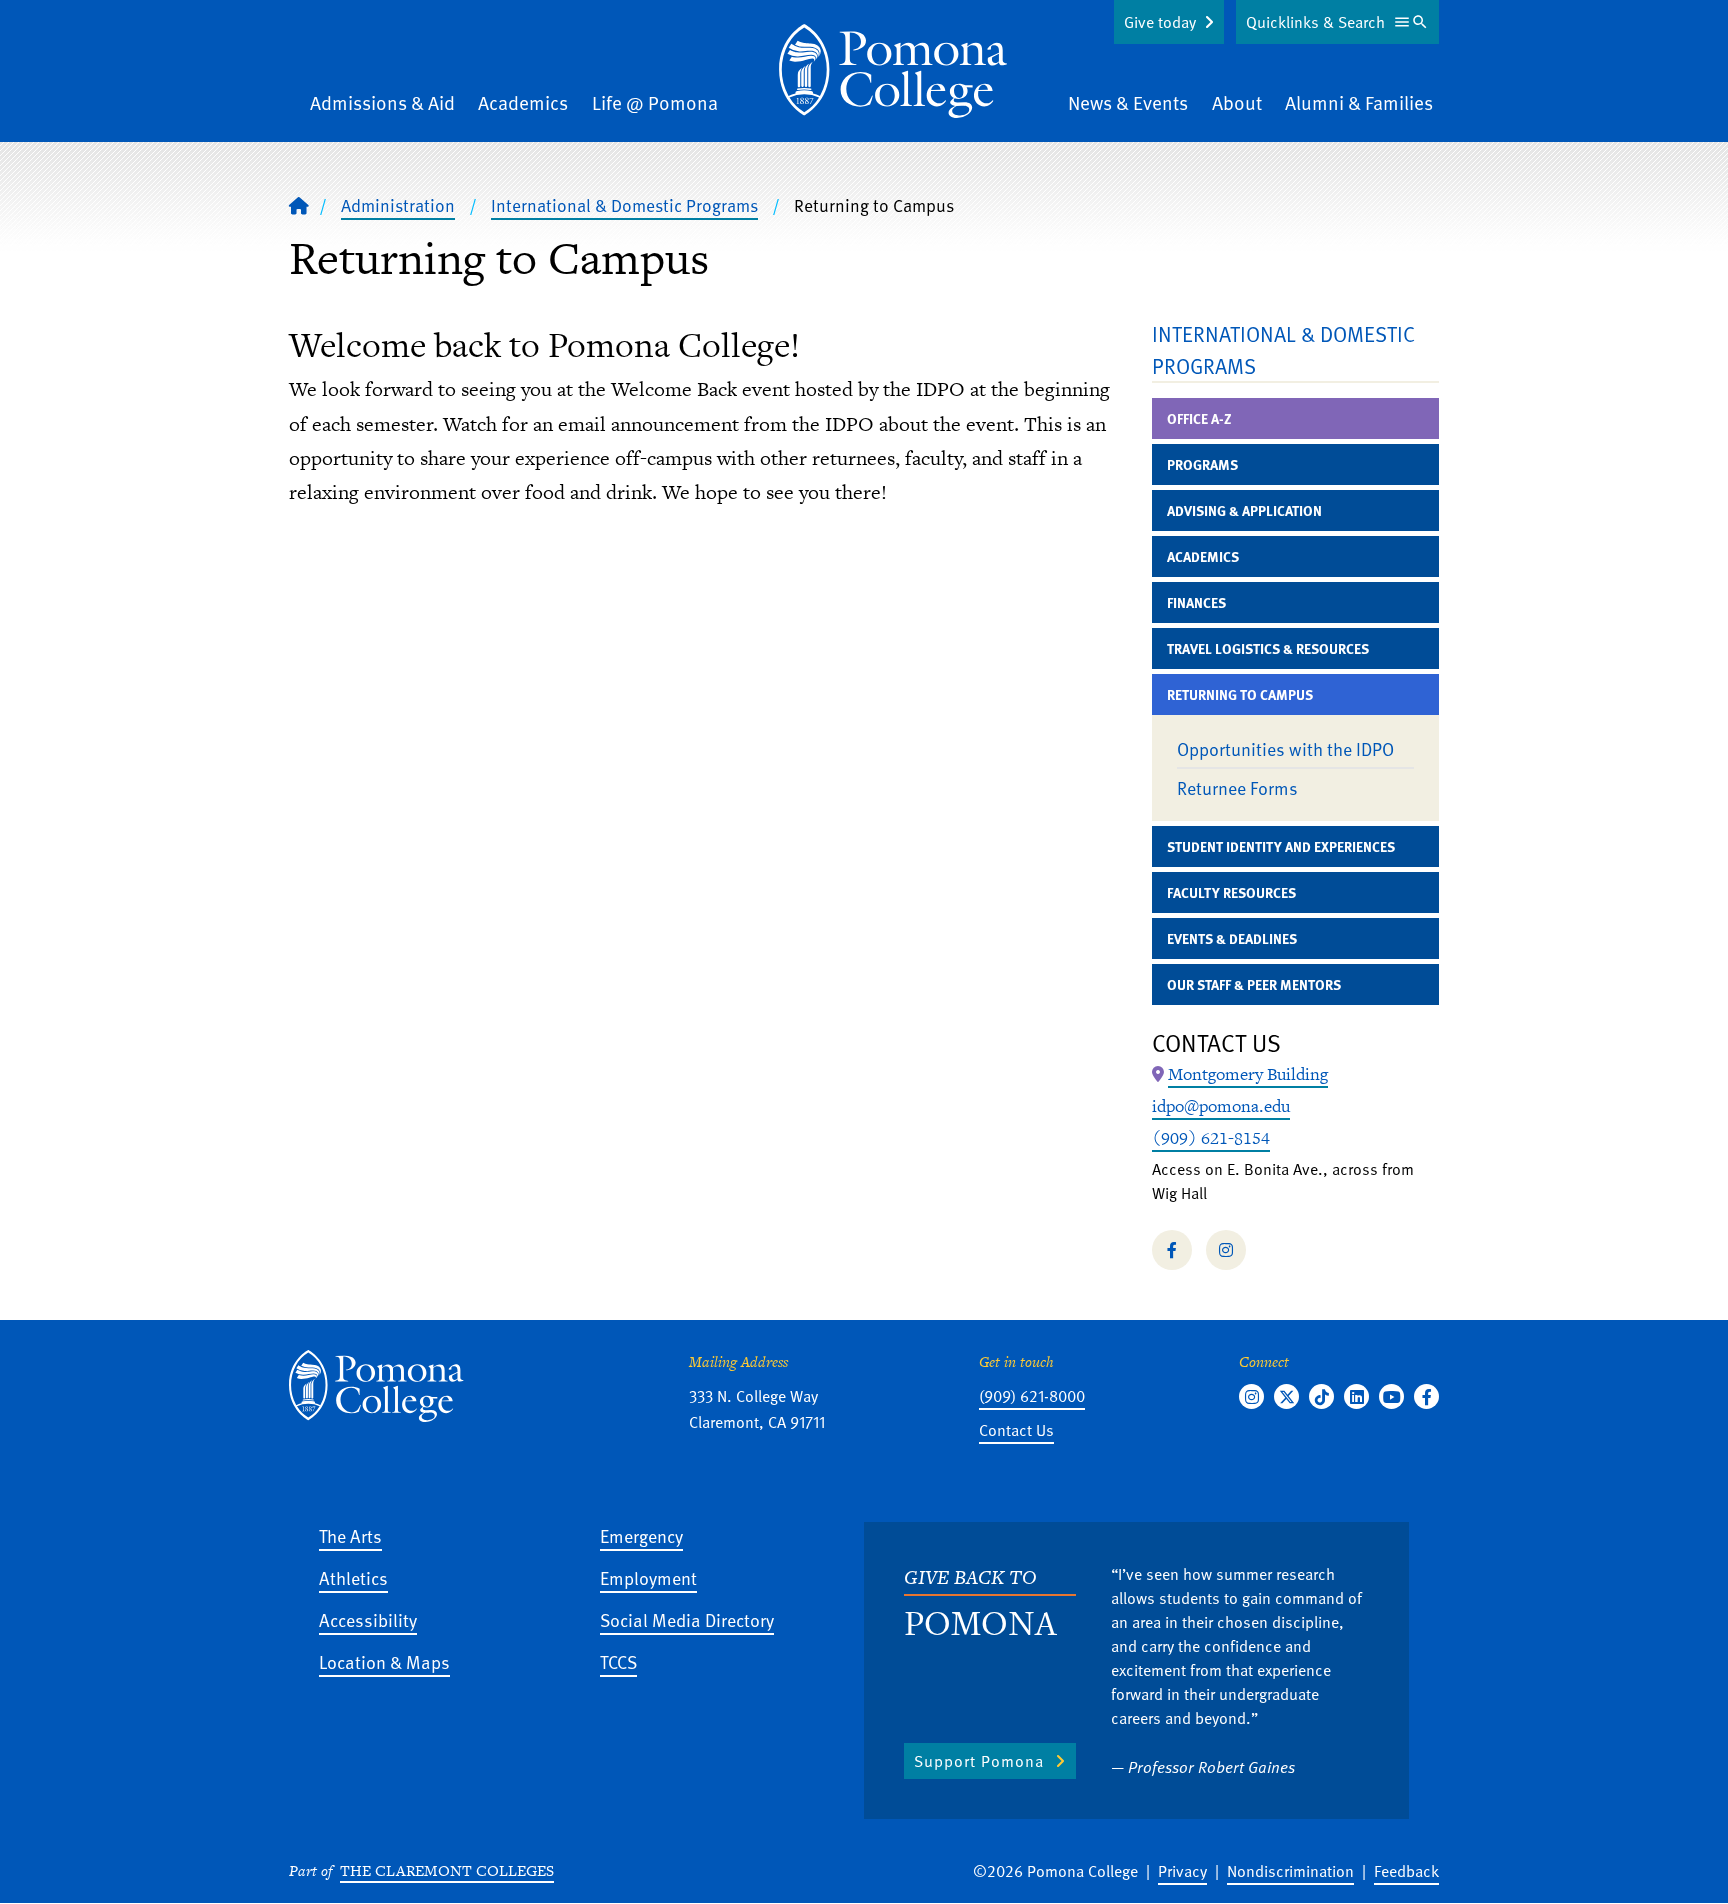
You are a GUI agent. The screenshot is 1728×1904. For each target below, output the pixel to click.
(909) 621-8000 (1032, 1396)
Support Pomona (979, 1761)
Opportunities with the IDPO (1285, 748)
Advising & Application (1244, 510)
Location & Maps (384, 1661)
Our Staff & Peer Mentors (1254, 984)
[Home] (893, 71)
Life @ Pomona (655, 102)
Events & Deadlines (1232, 938)
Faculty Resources (1231, 892)
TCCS (618, 1661)
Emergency (641, 1535)
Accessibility (368, 1619)
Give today (1160, 22)
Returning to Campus (1240, 694)
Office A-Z (1199, 418)
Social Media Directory (687, 1619)
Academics (523, 102)
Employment (648, 1577)
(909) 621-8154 (1211, 1138)
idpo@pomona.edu (1221, 1106)
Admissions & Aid (382, 102)
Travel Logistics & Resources (1268, 648)
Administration (398, 205)
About (1237, 102)
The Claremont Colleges (447, 1870)
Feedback (1406, 1871)
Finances (1196, 602)
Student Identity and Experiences (1281, 846)
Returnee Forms (1237, 787)
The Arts (350, 1535)
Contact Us (1016, 1430)
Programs (1202, 464)
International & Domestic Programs (624, 205)
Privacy (1182, 1871)
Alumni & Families (1359, 102)
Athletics (353, 1577)
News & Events (1128, 102)
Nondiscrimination (1290, 1871)
